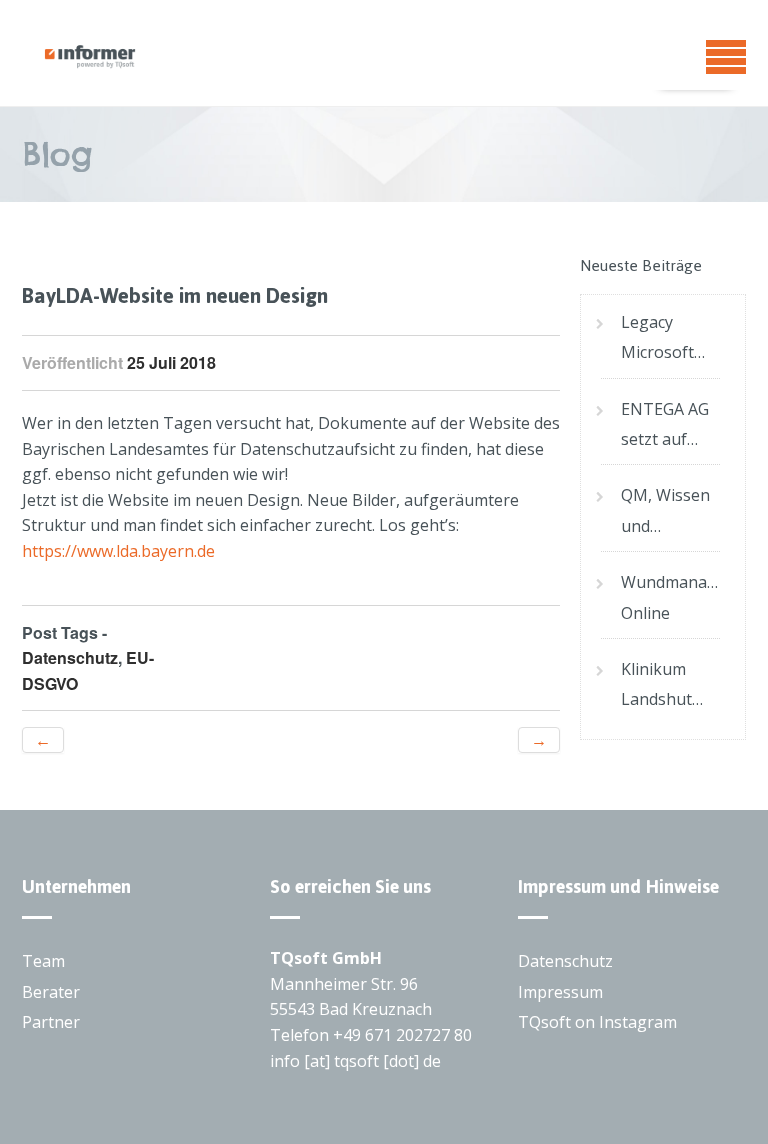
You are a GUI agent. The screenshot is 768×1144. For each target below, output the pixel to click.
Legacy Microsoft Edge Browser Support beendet (657, 339)
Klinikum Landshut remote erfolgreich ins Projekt (662, 686)
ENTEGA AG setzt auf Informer (665, 426)
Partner (51, 1022)
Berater (51, 992)
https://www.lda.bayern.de (118, 551)
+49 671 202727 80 (402, 1035)
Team (43, 961)
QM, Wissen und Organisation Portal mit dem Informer (670, 512)
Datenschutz (70, 657)
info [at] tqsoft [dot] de (355, 1061)
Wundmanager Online (670, 597)
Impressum (560, 992)
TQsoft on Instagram (597, 1022)
